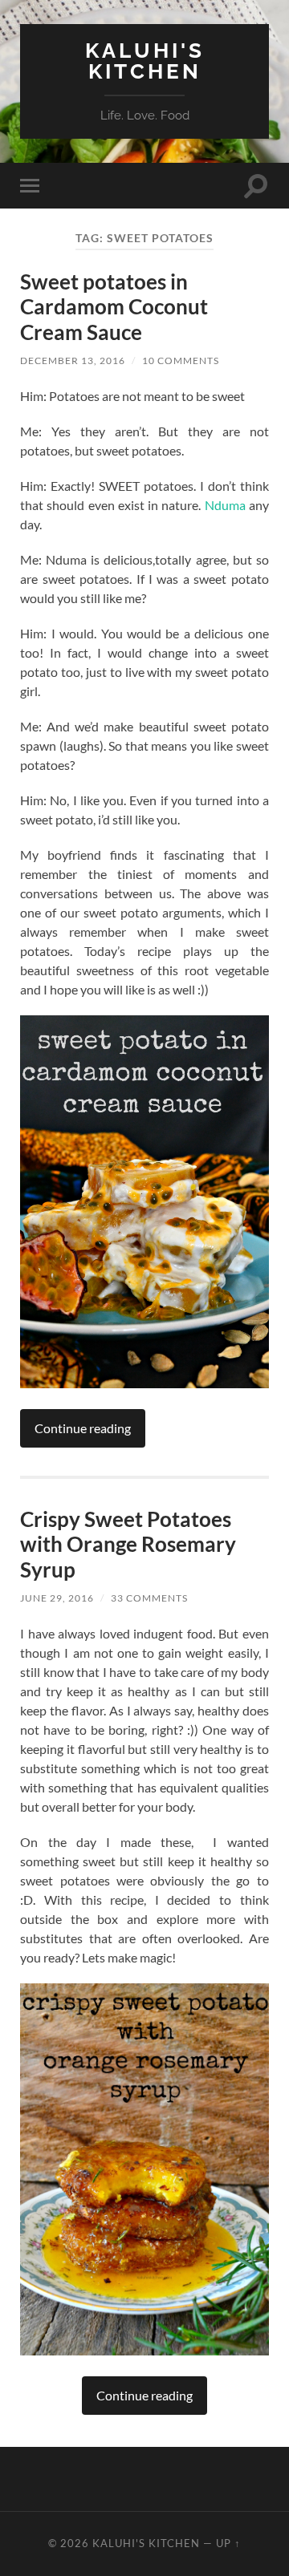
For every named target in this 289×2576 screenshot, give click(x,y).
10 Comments (181, 360)
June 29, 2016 (57, 1598)
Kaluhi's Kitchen (145, 61)
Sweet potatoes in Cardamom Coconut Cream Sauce (114, 307)
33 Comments (149, 1598)
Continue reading (83, 1428)
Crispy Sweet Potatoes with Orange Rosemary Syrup (128, 1544)
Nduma (225, 505)
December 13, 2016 (73, 360)
